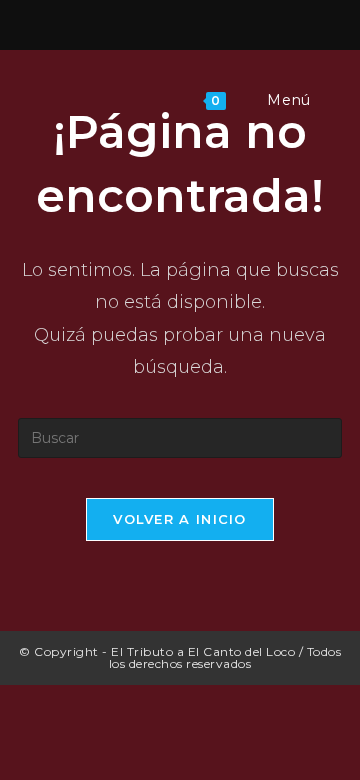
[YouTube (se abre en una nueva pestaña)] (208, 22)
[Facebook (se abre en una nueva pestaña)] (155, 22)
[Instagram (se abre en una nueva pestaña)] (183, 22)
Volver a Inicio (180, 519)
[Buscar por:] (328, 100)
